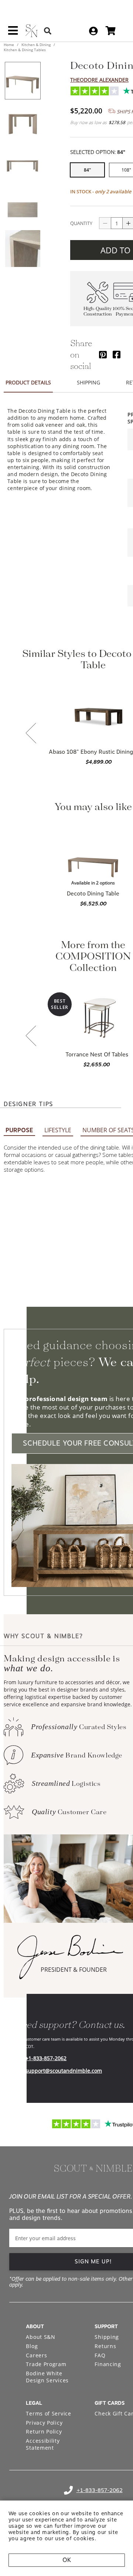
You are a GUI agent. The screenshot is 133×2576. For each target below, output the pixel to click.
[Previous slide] (31, 734)
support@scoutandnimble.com (64, 2071)
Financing (108, 2364)
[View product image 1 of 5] (23, 81)
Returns (105, 2346)
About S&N (40, 2337)
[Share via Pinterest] (103, 354)
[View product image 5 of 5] (23, 249)
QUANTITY (81, 223)
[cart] (111, 31)
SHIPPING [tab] (88, 382)
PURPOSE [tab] (19, 1130)
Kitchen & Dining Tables (25, 50)
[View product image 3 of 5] (23, 165)
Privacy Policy (44, 2423)
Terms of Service (48, 2413)
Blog (32, 2346)
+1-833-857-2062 (46, 2058)
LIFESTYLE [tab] (58, 1130)
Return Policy (44, 2431)
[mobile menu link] (13, 33)
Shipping (107, 2337)
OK (67, 2560)
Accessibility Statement (43, 2444)
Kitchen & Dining (36, 45)
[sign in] (93, 31)
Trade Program (46, 2364)
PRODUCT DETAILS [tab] (28, 382)
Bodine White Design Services (47, 2377)
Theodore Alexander (99, 80)
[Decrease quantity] (105, 223)
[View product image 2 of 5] (23, 123)
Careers (36, 2355)
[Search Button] (48, 31)
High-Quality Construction (98, 312)
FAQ (100, 2355)
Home (9, 45)
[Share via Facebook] (117, 354)
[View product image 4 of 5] (23, 207)
